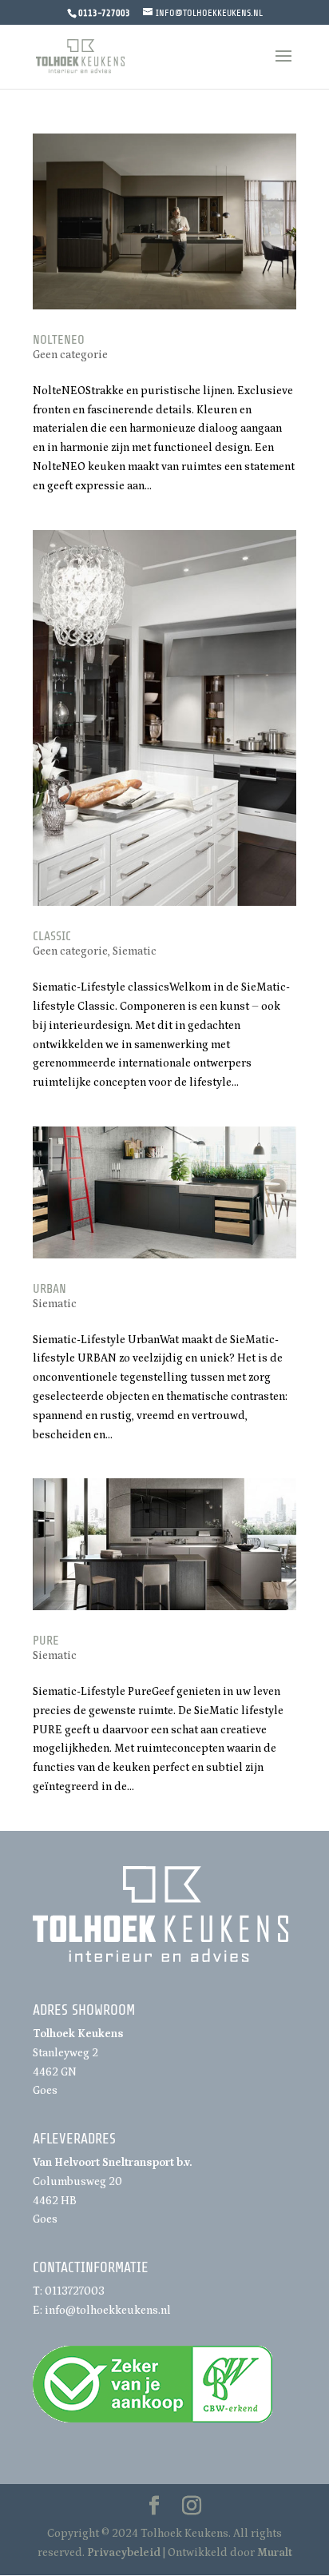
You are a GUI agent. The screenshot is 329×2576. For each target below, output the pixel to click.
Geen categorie (70, 355)
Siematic (135, 951)
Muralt (275, 2553)
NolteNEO (59, 340)
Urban (50, 1289)
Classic (52, 936)
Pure (46, 1641)
